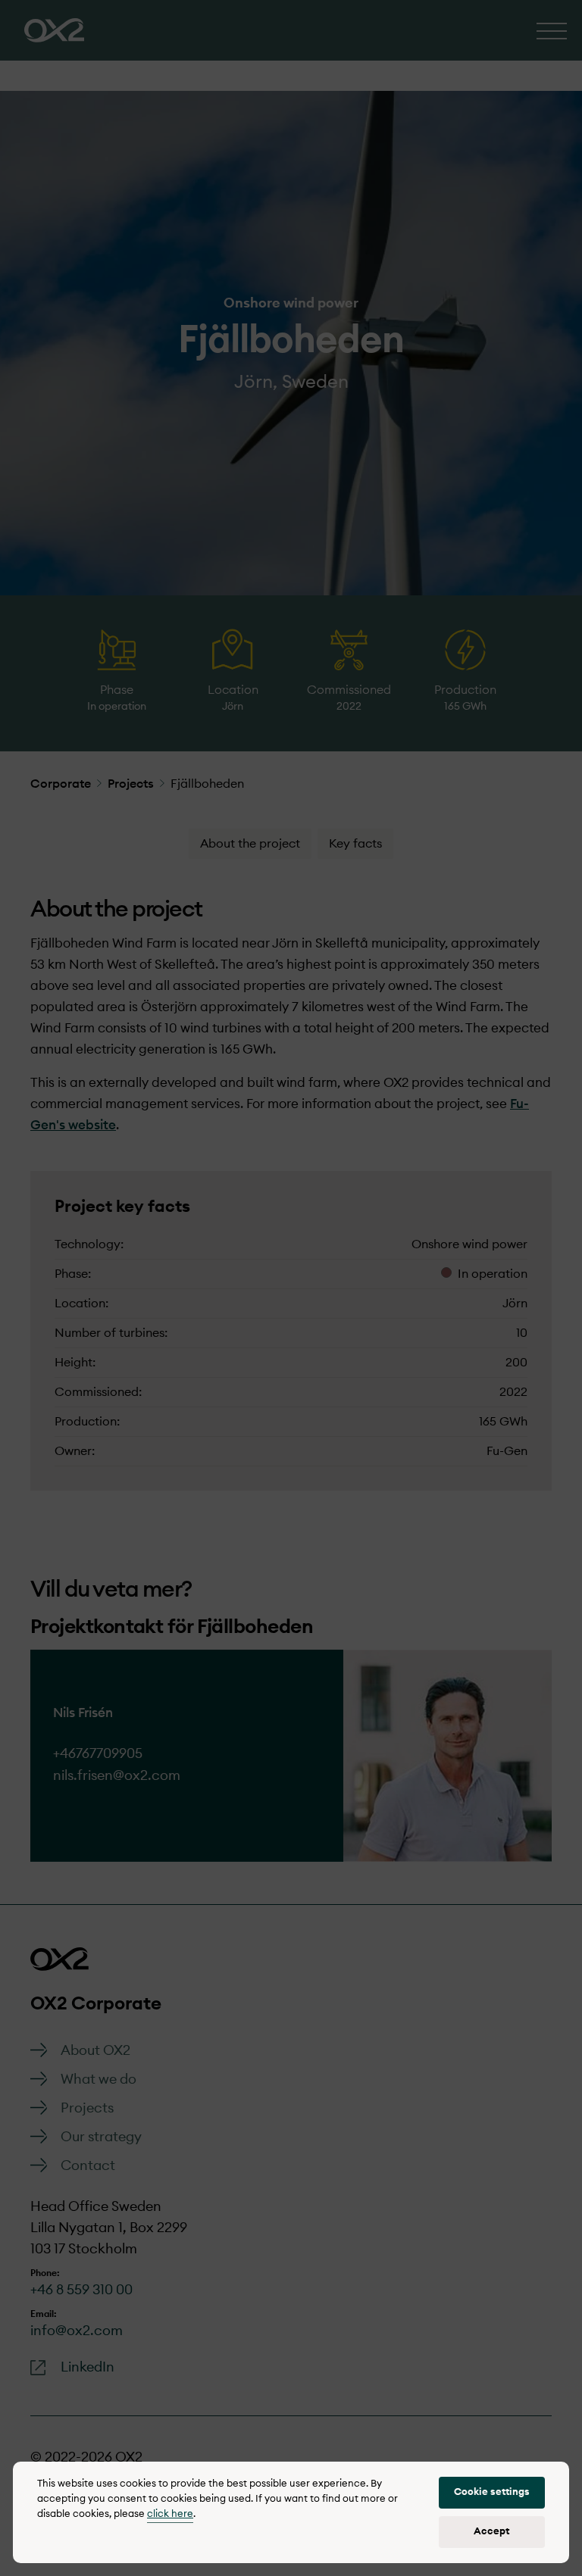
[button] (492, 2493)
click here (170, 2514)
